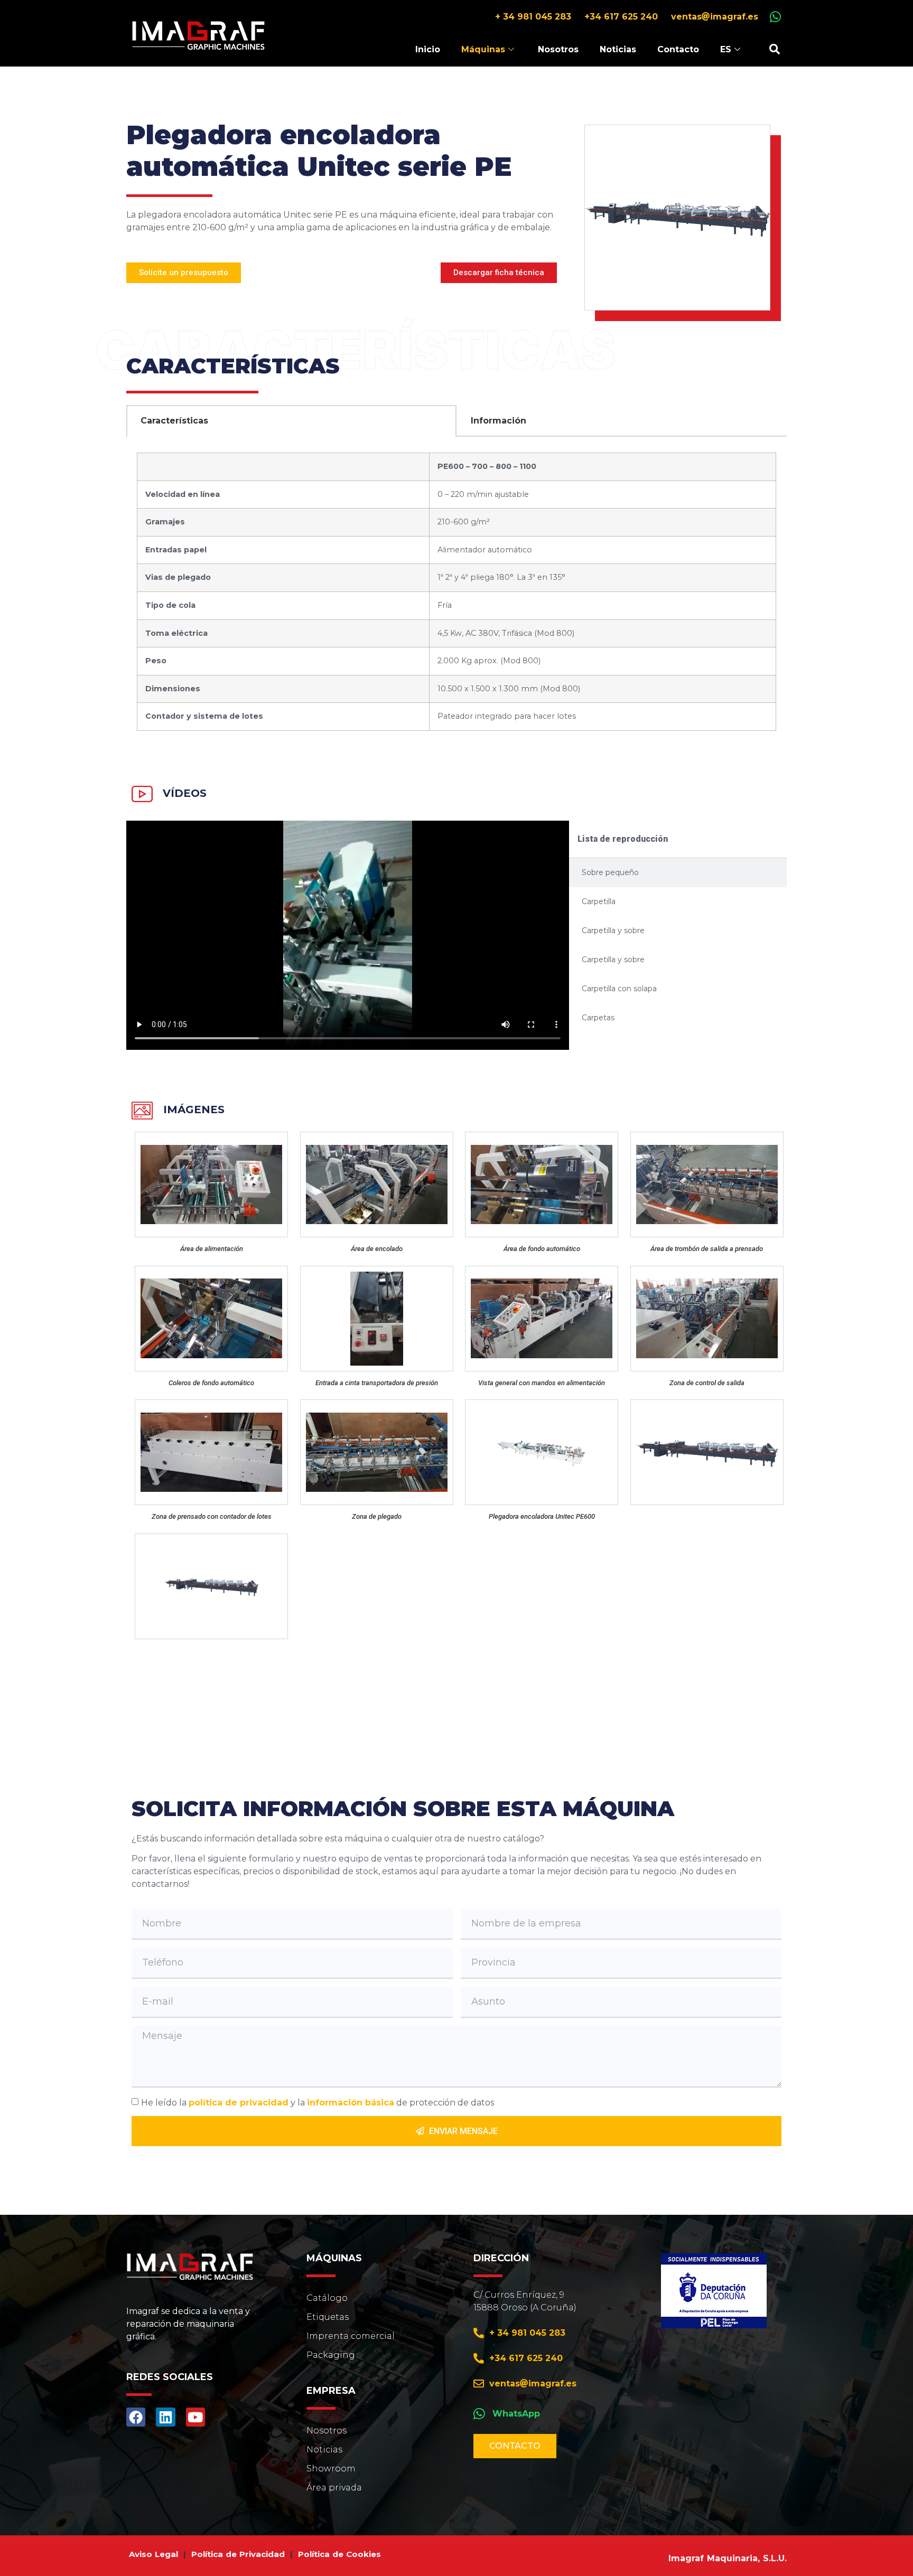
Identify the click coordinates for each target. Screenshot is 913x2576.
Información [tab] (499, 421)
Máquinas (483, 49)
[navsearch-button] (775, 49)
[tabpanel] (456, 593)
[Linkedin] (165, 2417)
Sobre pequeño (610, 872)
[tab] (678, 873)
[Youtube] (195, 2417)
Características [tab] (174, 421)
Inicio (428, 49)
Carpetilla (599, 901)
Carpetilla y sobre (613, 930)
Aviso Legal (153, 2554)
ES (726, 49)
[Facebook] (136, 2417)
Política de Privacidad (238, 2554)
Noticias (618, 49)
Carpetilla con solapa (619, 989)
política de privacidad (239, 2103)
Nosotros (558, 49)
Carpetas (598, 1018)
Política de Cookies (339, 2554)
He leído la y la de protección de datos (318, 2103)
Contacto (678, 49)
